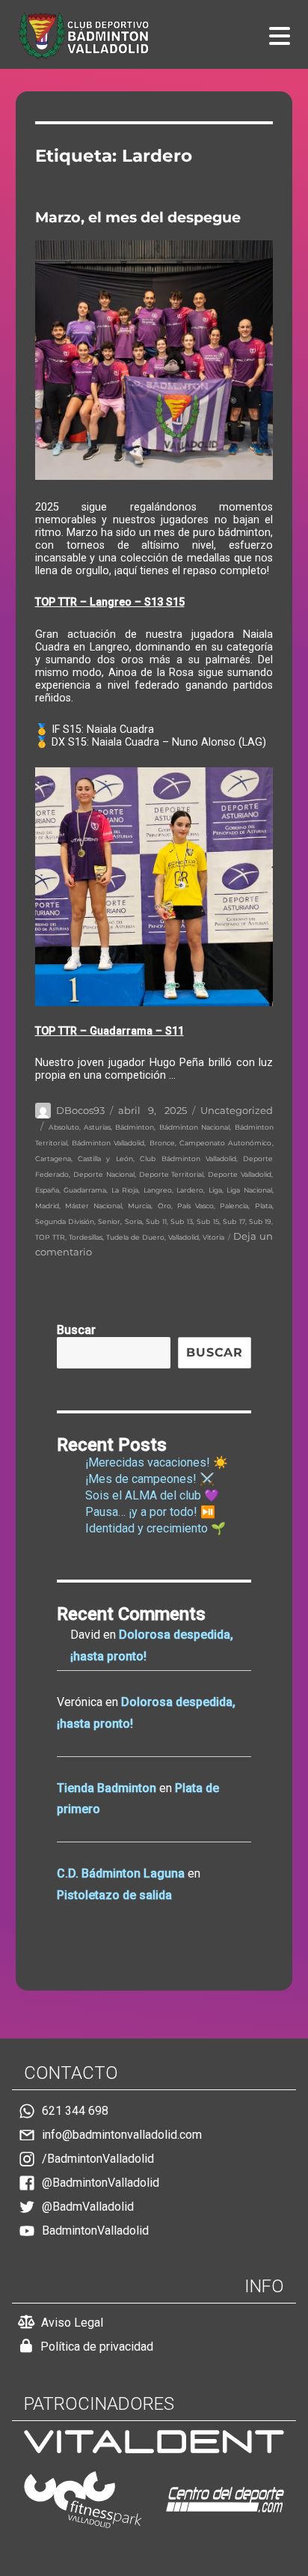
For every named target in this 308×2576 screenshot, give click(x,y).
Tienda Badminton (107, 1788)
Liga (215, 1190)
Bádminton (135, 1127)
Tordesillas (86, 1237)
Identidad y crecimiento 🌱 (155, 1528)
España (47, 1190)
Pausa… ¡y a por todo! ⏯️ (150, 1512)
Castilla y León (105, 1158)
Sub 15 (207, 1221)
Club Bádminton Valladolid (188, 1158)
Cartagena (53, 1158)
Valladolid (184, 1237)
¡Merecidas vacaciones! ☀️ (157, 1462)
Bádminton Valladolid (108, 1143)
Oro (164, 1206)
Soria (133, 1221)
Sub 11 (156, 1221)
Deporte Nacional (104, 1174)
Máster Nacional (93, 1206)
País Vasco (195, 1206)
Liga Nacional (249, 1190)
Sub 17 (234, 1221)
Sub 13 (181, 1221)
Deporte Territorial (172, 1174)
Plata (264, 1206)
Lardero (190, 1190)
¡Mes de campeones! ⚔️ (150, 1479)
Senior (109, 1221)
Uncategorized (237, 1110)
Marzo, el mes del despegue (138, 217)
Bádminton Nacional (194, 1127)
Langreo (158, 1190)
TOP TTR (50, 1237)
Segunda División (65, 1221)
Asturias (97, 1127)
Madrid (47, 1206)
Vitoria (213, 1237)
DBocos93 (80, 1110)
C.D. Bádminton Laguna (121, 1873)
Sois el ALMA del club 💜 (152, 1495)
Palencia (234, 1206)
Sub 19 (260, 1221)
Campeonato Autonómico (225, 1143)
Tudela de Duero (135, 1237)
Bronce (162, 1143)
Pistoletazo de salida (114, 1895)
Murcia (139, 1206)
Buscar (76, 1330)
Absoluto (64, 1127)
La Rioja (125, 1190)
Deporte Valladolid (240, 1174)
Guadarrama (85, 1190)
